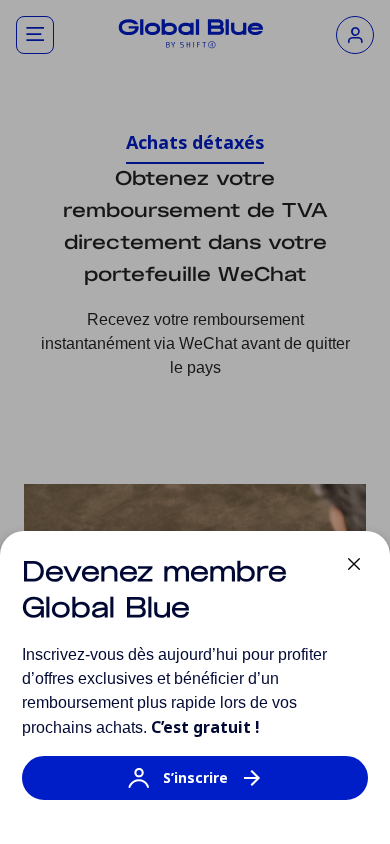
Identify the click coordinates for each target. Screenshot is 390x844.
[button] (195, 788)
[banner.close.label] (354, 564)
